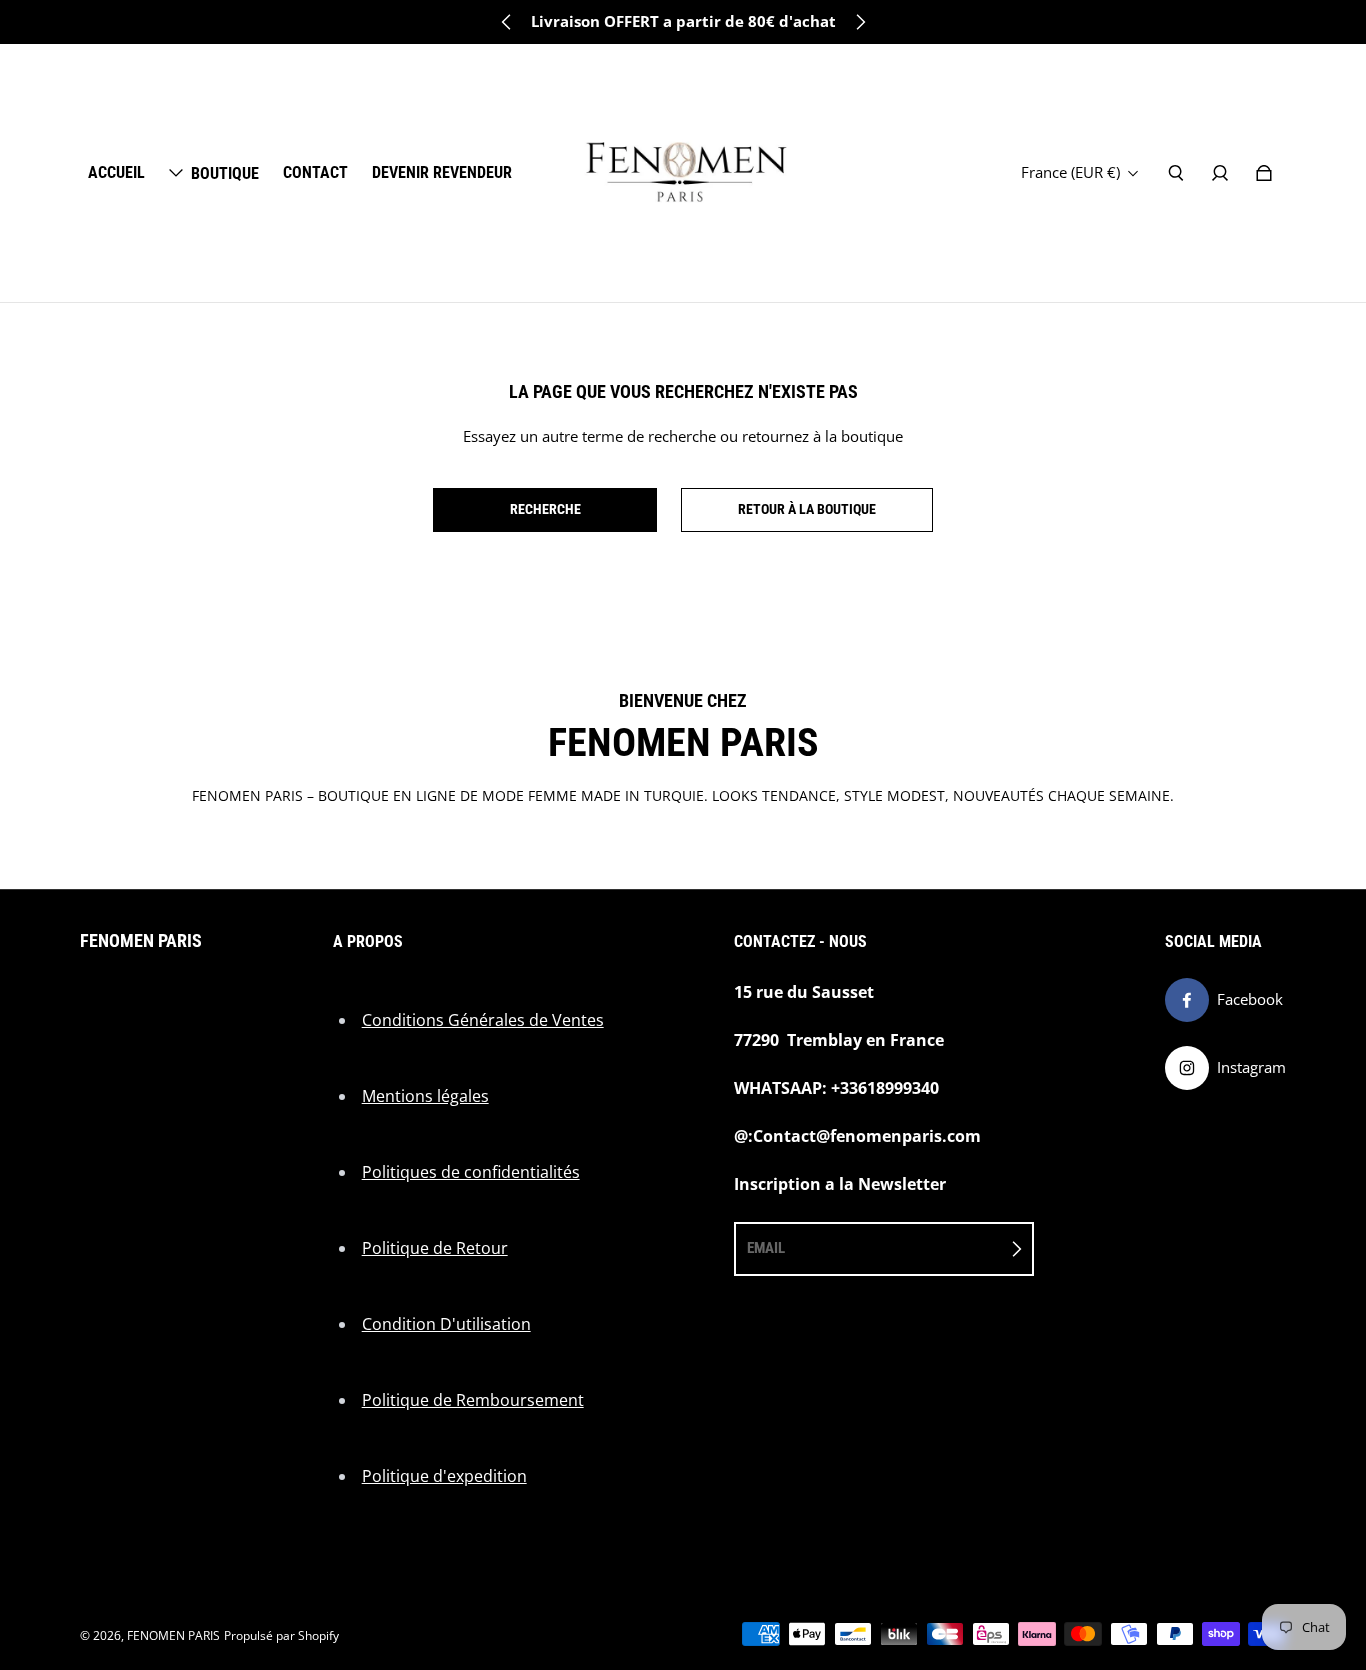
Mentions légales (425, 1096)
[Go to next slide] (860, 22)
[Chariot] (1264, 173)
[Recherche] (1176, 173)
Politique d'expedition (444, 1476)
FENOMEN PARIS (173, 1635)
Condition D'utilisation (446, 1324)
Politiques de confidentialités (471, 1172)
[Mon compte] (1220, 173)
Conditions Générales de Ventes (483, 1020)
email (766, 1248)
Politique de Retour (435, 1248)
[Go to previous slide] (507, 22)
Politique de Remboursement (473, 1400)
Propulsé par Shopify (281, 1635)
